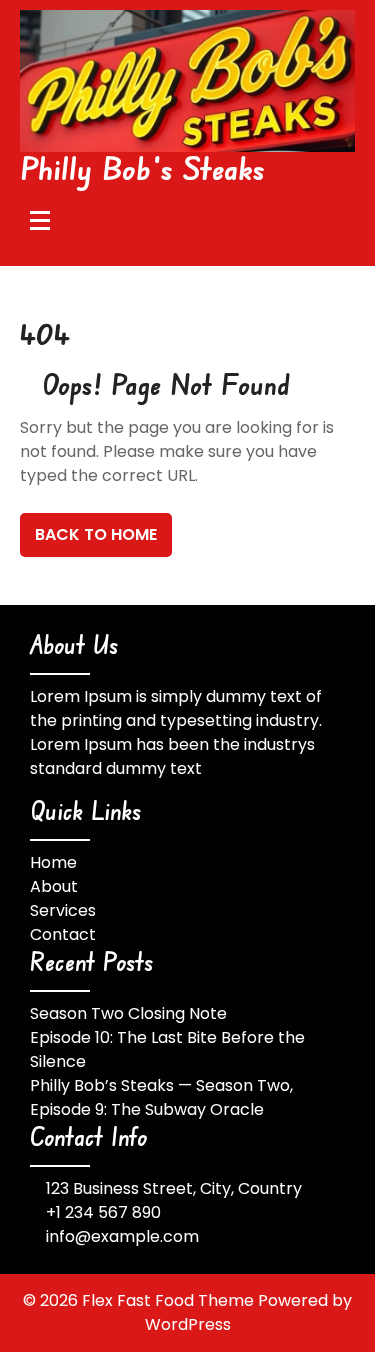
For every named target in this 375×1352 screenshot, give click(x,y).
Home (53, 862)
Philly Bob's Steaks (143, 167)
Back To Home (96, 534)
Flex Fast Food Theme (170, 1300)
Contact (63, 934)
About (54, 886)
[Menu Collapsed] (40, 220)
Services (63, 910)
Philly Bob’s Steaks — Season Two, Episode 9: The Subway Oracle (161, 1097)
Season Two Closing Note (128, 1013)
